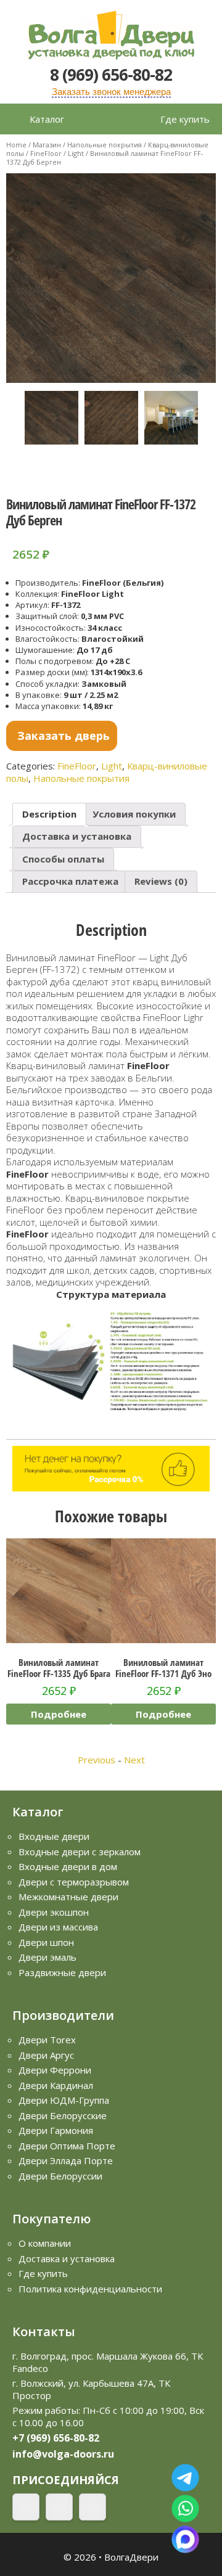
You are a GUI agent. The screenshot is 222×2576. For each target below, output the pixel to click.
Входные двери (54, 1836)
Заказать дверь (64, 736)
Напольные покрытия (105, 145)
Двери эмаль (47, 1957)
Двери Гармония (56, 2130)
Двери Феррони (55, 2070)
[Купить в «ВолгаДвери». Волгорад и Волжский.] (111, 33)
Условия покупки (134, 814)
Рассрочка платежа (70, 881)
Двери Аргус (46, 2055)
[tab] (49, 814)
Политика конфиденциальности (90, 2289)
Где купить (185, 119)
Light (76, 153)
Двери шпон (46, 1942)
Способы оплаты (63, 859)
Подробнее (59, 1714)
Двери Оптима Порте (67, 2146)
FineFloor (46, 153)
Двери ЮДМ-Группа (64, 2100)
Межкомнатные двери (68, 1897)
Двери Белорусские (63, 2115)
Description (49, 814)
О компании (45, 2243)
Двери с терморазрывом (74, 1882)
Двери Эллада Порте (66, 2160)
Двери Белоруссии (60, 2176)
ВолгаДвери (131, 2557)
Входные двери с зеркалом (80, 1852)
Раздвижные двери (62, 1972)
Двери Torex (47, 2040)
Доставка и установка (77, 836)
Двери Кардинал (56, 2085)
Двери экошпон (54, 1912)
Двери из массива (58, 1927)
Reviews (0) (161, 881)
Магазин (47, 145)
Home (16, 145)
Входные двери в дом (68, 1866)
